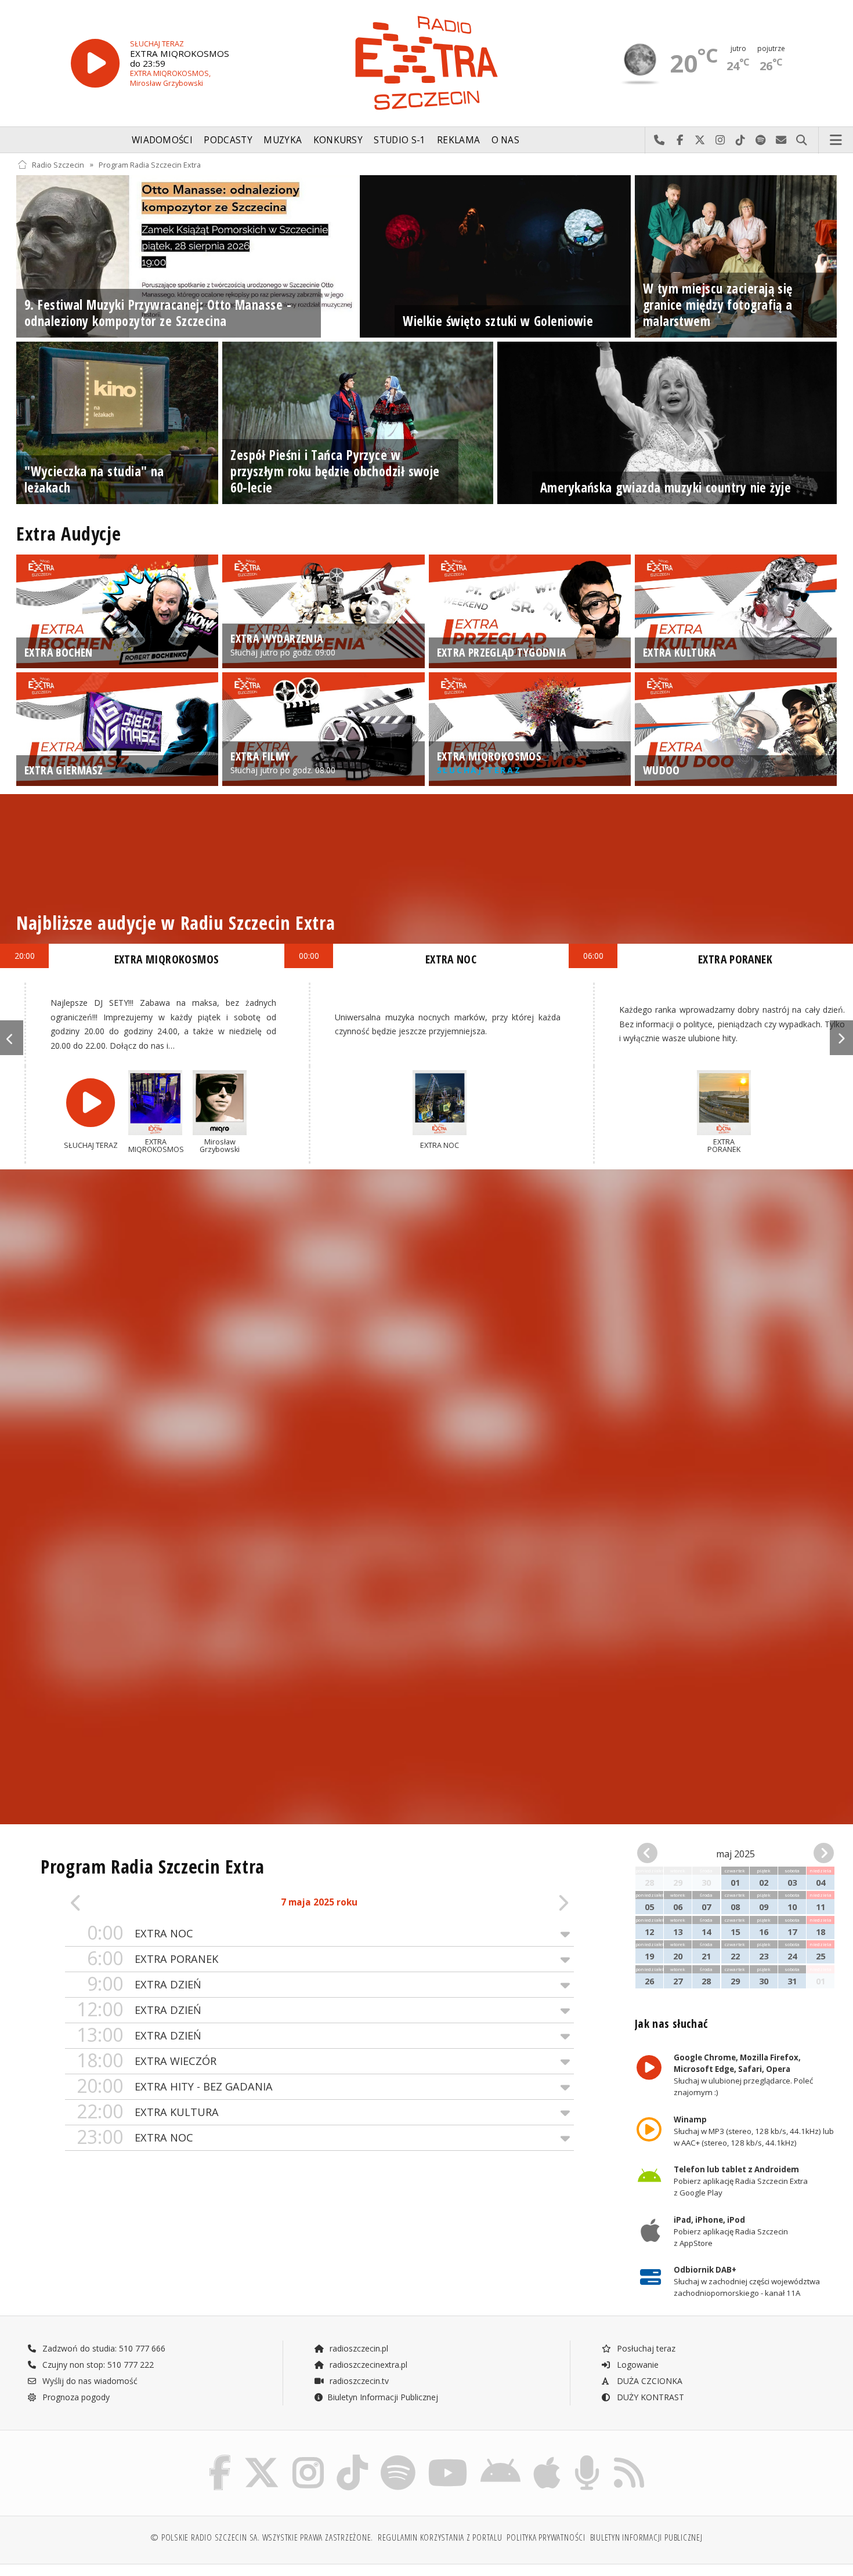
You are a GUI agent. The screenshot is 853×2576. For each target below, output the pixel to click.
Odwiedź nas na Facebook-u (680, 140)
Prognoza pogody (75, 2397)
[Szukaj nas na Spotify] (398, 2457)
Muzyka (283, 140)
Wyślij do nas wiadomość (781, 140)
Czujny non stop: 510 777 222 (97, 2365)
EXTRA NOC (140, 1933)
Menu (836, 140)
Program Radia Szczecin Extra (150, 164)
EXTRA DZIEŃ (144, 1984)
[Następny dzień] (523, 1903)
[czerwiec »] (819, 1854)
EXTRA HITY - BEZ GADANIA (175, 2086)
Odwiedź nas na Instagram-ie (720, 140)
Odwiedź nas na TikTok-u (741, 140)
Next (841, 1038)
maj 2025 (735, 1854)
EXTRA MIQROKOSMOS (167, 959)
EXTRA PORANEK (153, 1959)
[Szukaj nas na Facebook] (220, 2457)
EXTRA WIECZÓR (147, 2061)
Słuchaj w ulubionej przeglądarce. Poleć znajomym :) (743, 2075)
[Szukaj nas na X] (262, 2457)
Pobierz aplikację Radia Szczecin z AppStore (730, 2231)
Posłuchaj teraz (645, 2348)
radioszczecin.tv (358, 2381)
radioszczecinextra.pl (367, 2365)
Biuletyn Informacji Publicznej (383, 2397)
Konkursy (338, 140)
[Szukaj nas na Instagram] (308, 2457)
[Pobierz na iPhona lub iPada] (547, 2457)
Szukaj (802, 140)
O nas (506, 140)
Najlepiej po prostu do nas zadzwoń (659, 140)
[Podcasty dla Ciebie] (587, 2457)
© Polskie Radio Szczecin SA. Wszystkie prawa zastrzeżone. (262, 2537)
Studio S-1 (400, 140)
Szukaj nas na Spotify (761, 140)
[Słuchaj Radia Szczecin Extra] (95, 64)
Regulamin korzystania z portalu (440, 2537)
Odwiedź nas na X (700, 140)
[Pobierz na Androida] (500, 2457)
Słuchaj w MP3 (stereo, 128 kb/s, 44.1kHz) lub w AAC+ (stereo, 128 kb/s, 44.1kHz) (753, 2131)
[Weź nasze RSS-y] (629, 2457)
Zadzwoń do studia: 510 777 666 (103, 2348)
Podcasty (228, 140)
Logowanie (637, 2365)
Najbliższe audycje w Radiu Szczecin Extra (176, 923)
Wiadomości (162, 140)
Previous (12, 1038)
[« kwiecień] (652, 1854)
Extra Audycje (68, 533)
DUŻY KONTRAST (649, 2397)
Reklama (458, 140)
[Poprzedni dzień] (116, 1903)
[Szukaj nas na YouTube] (448, 2457)
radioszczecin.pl (358, 2348)
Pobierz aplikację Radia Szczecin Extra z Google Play (740, 2182)
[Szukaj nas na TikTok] (352, 2457)
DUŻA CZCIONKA (648, 2381)
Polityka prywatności (546, 2537)
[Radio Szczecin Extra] (426, 63)
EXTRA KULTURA (148, 2112)
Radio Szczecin (58, 164)
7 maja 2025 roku (319, 1902)
